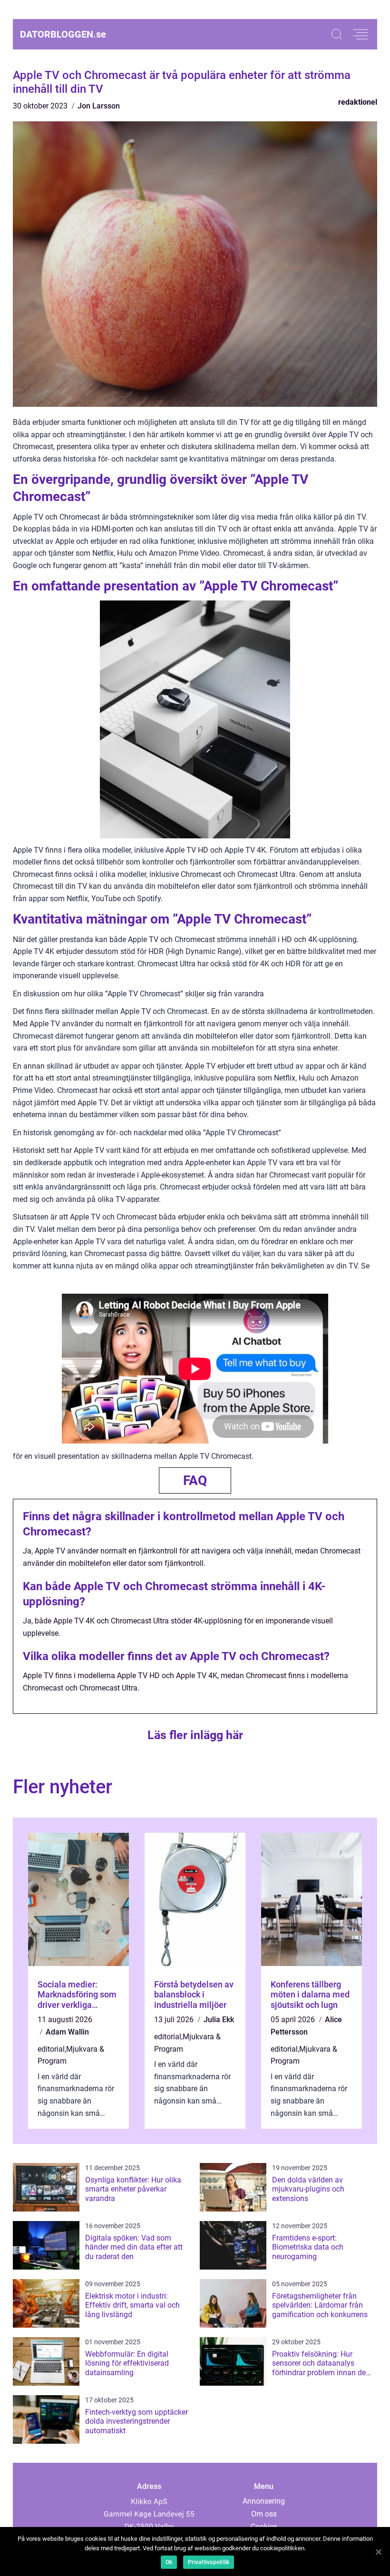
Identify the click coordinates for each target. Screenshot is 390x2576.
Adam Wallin (67, 2032)
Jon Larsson (99, 106)
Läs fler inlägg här (195, 1735)
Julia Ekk (219, 2020)
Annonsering (264, 2501)
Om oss (264, 2514)
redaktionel (358, 102)
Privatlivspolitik (209, 2562)
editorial (51, 2049)
